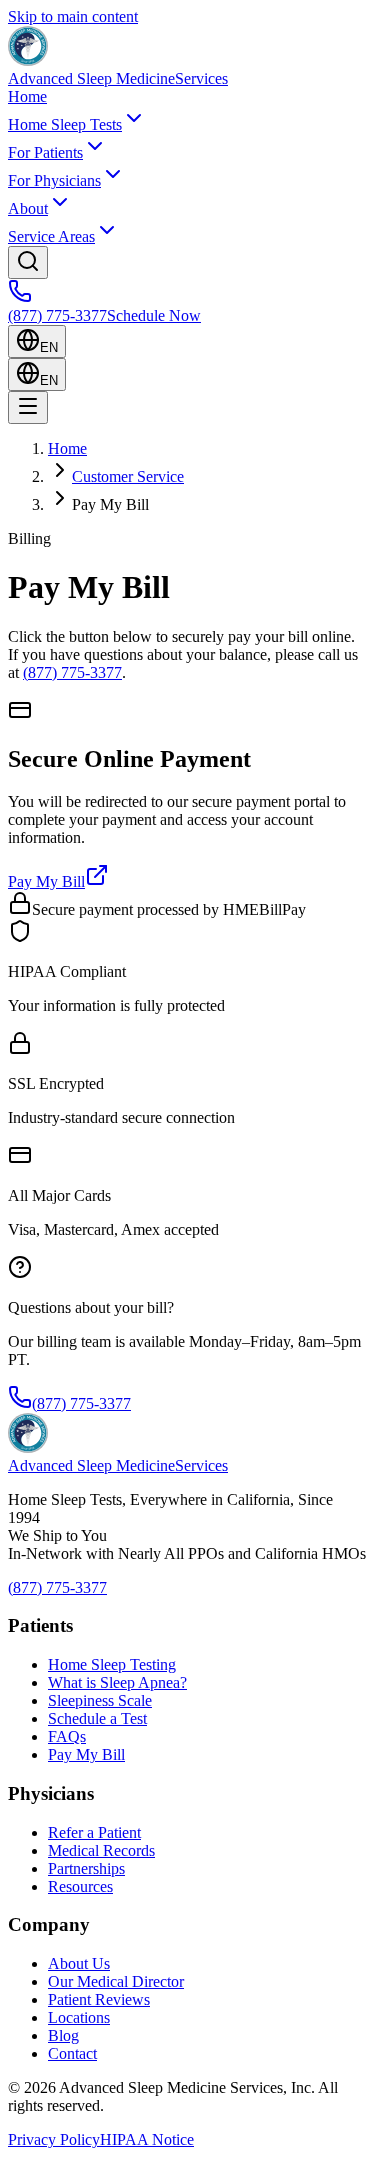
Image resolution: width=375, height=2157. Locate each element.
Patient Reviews (99, 1999)
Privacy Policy (54, 2139)
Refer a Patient (94, 1832)
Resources (80, 1886)
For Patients (45, 152)
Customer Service (128, 476)
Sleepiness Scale (100, 1700)
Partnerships (86, 1868)
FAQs (67, 1736)
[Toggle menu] (28, 407)
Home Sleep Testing (112, 1664)
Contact (72, 2053)
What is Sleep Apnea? (117, 1682)
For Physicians (54, 180)
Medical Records (101, 1850)
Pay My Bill (46, 881)
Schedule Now (154, 315)
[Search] (28, 262)
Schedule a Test (97, 1718)
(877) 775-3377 (57, 315)
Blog (63, 2035)
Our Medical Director (116, 1981)
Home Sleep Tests (65, 124)
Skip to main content (73, 16)
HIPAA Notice (147, 2139)
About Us (79, 1963)
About (28, 208)
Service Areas (51, 236)
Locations (79, 2017)
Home (27, 96)
